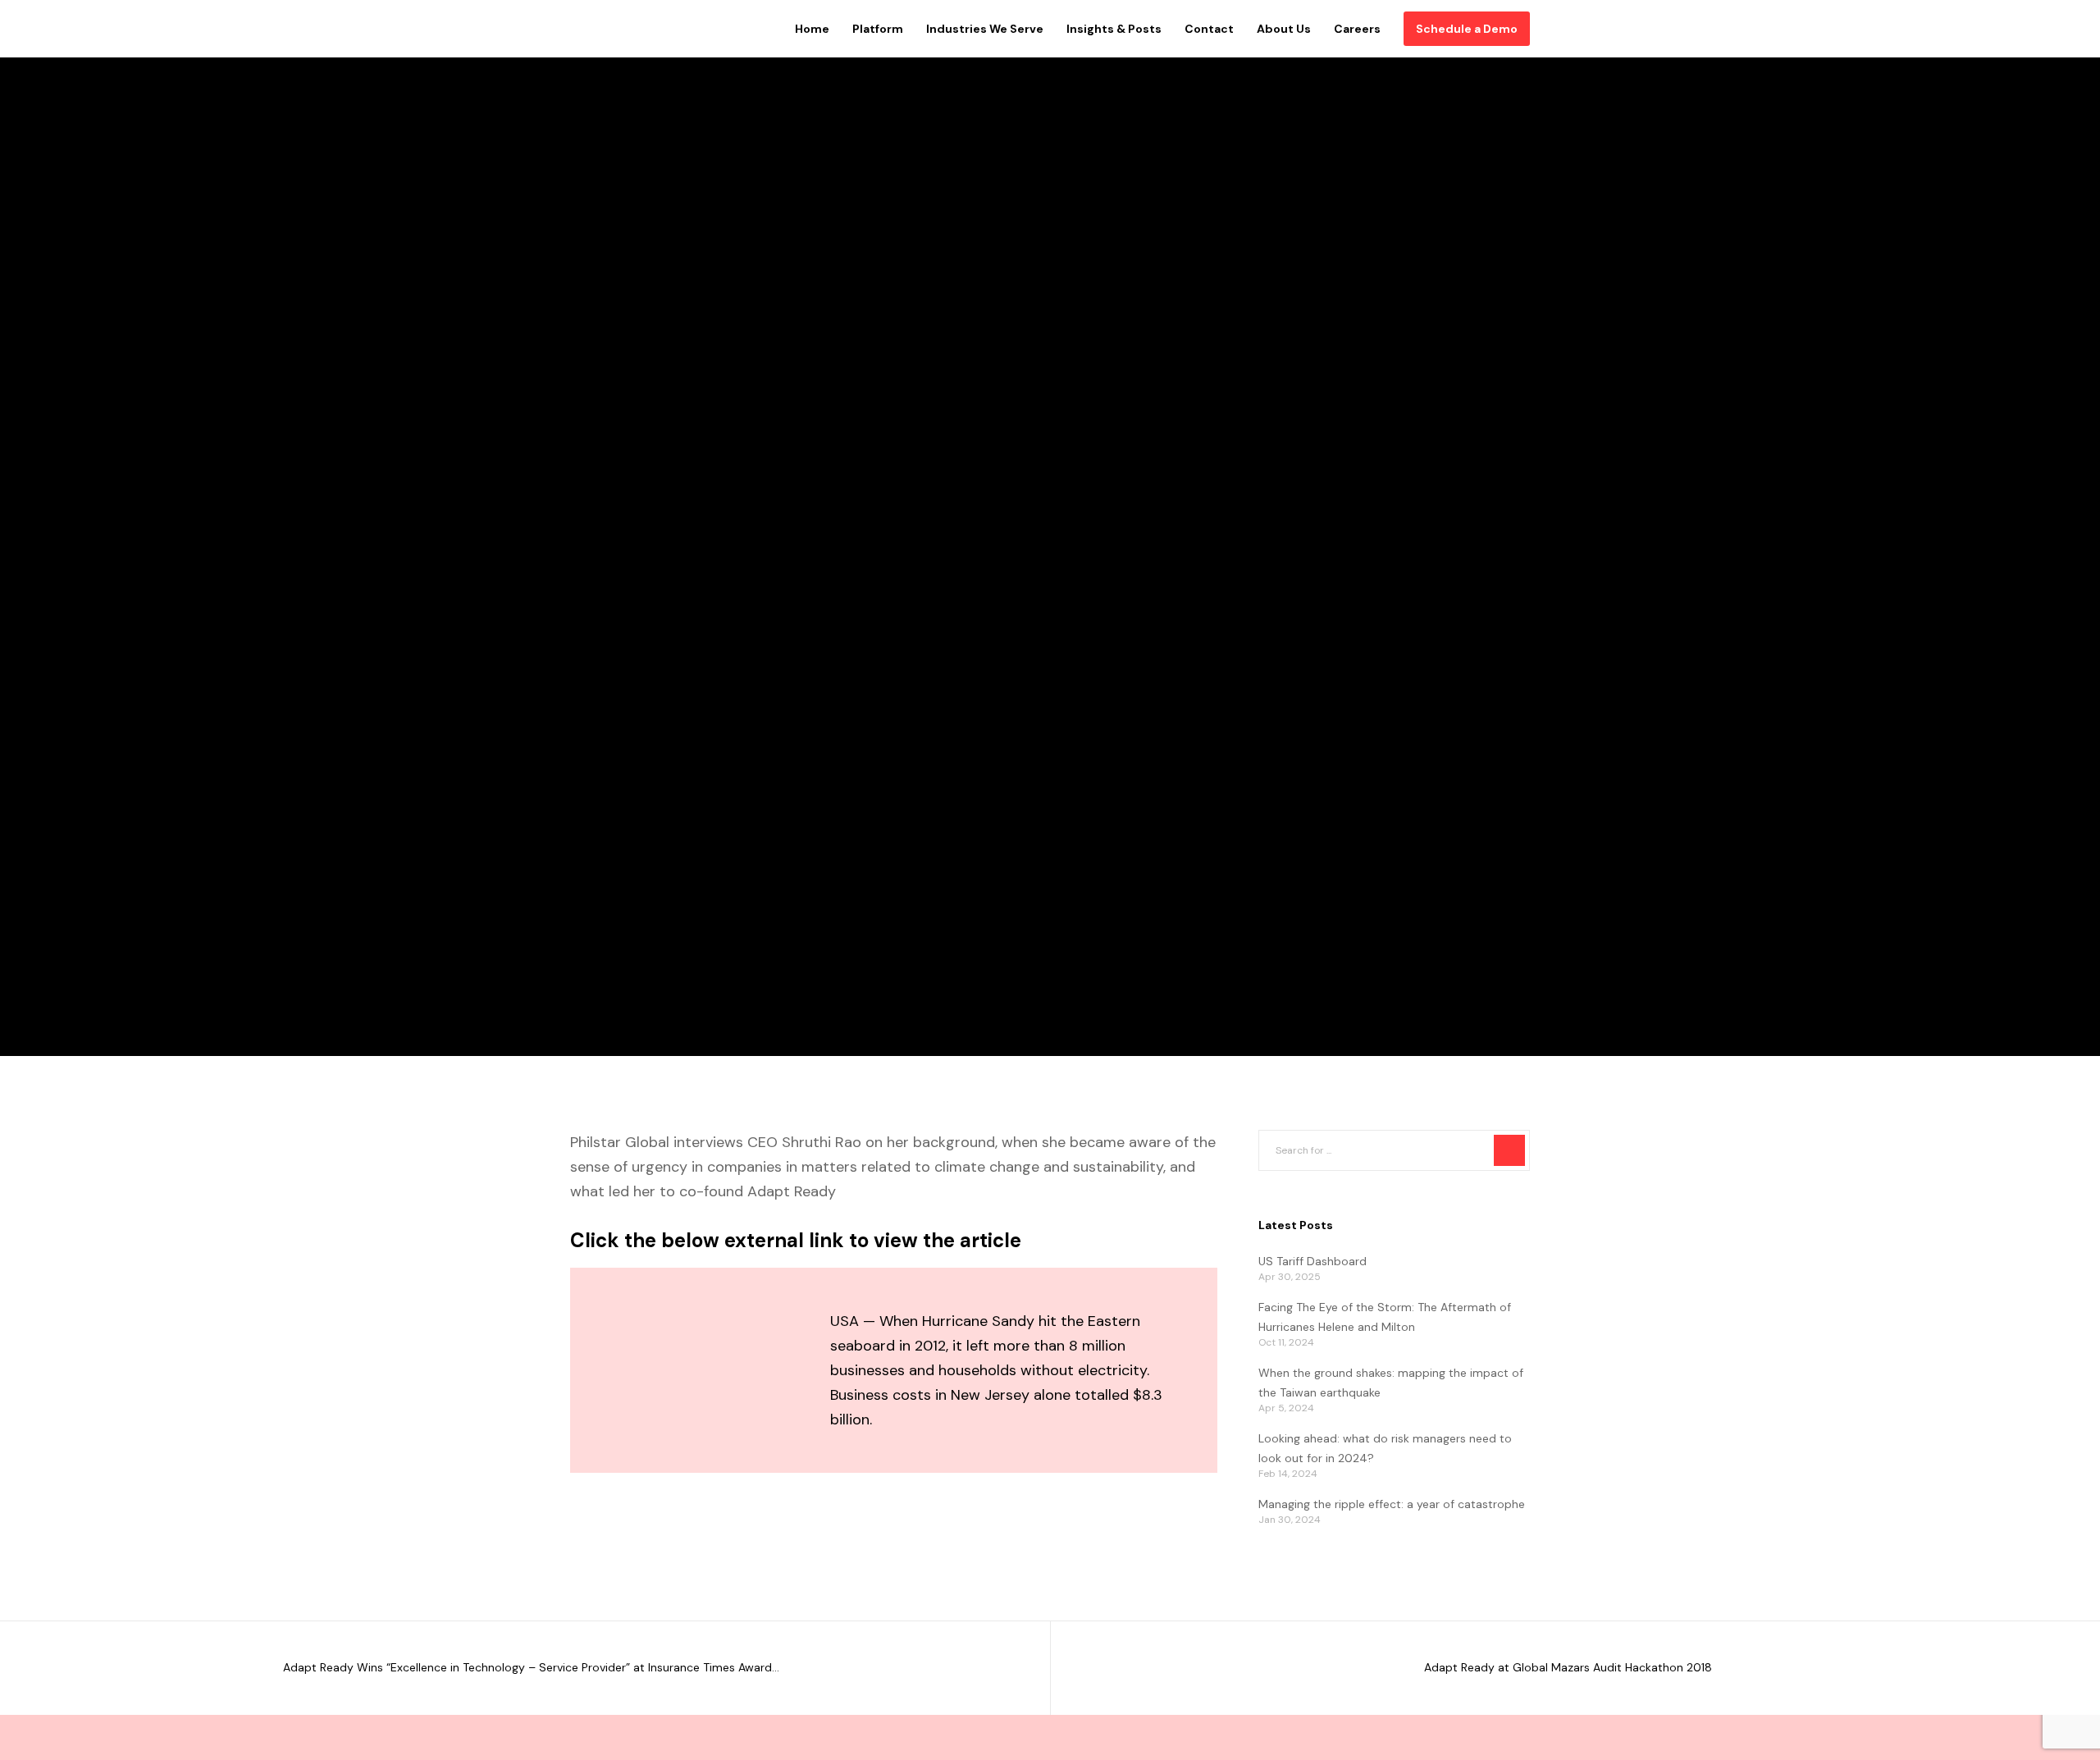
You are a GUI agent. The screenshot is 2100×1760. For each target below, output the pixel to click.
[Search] (1509, 1150)
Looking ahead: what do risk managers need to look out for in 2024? (1385, 1448)
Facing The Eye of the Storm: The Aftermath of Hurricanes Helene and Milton (1385, 1317)
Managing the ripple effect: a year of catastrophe (1392, 1504)
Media (589, 512)
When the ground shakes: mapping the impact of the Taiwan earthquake (1391, 1383)
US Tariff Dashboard (1312, 1261)
